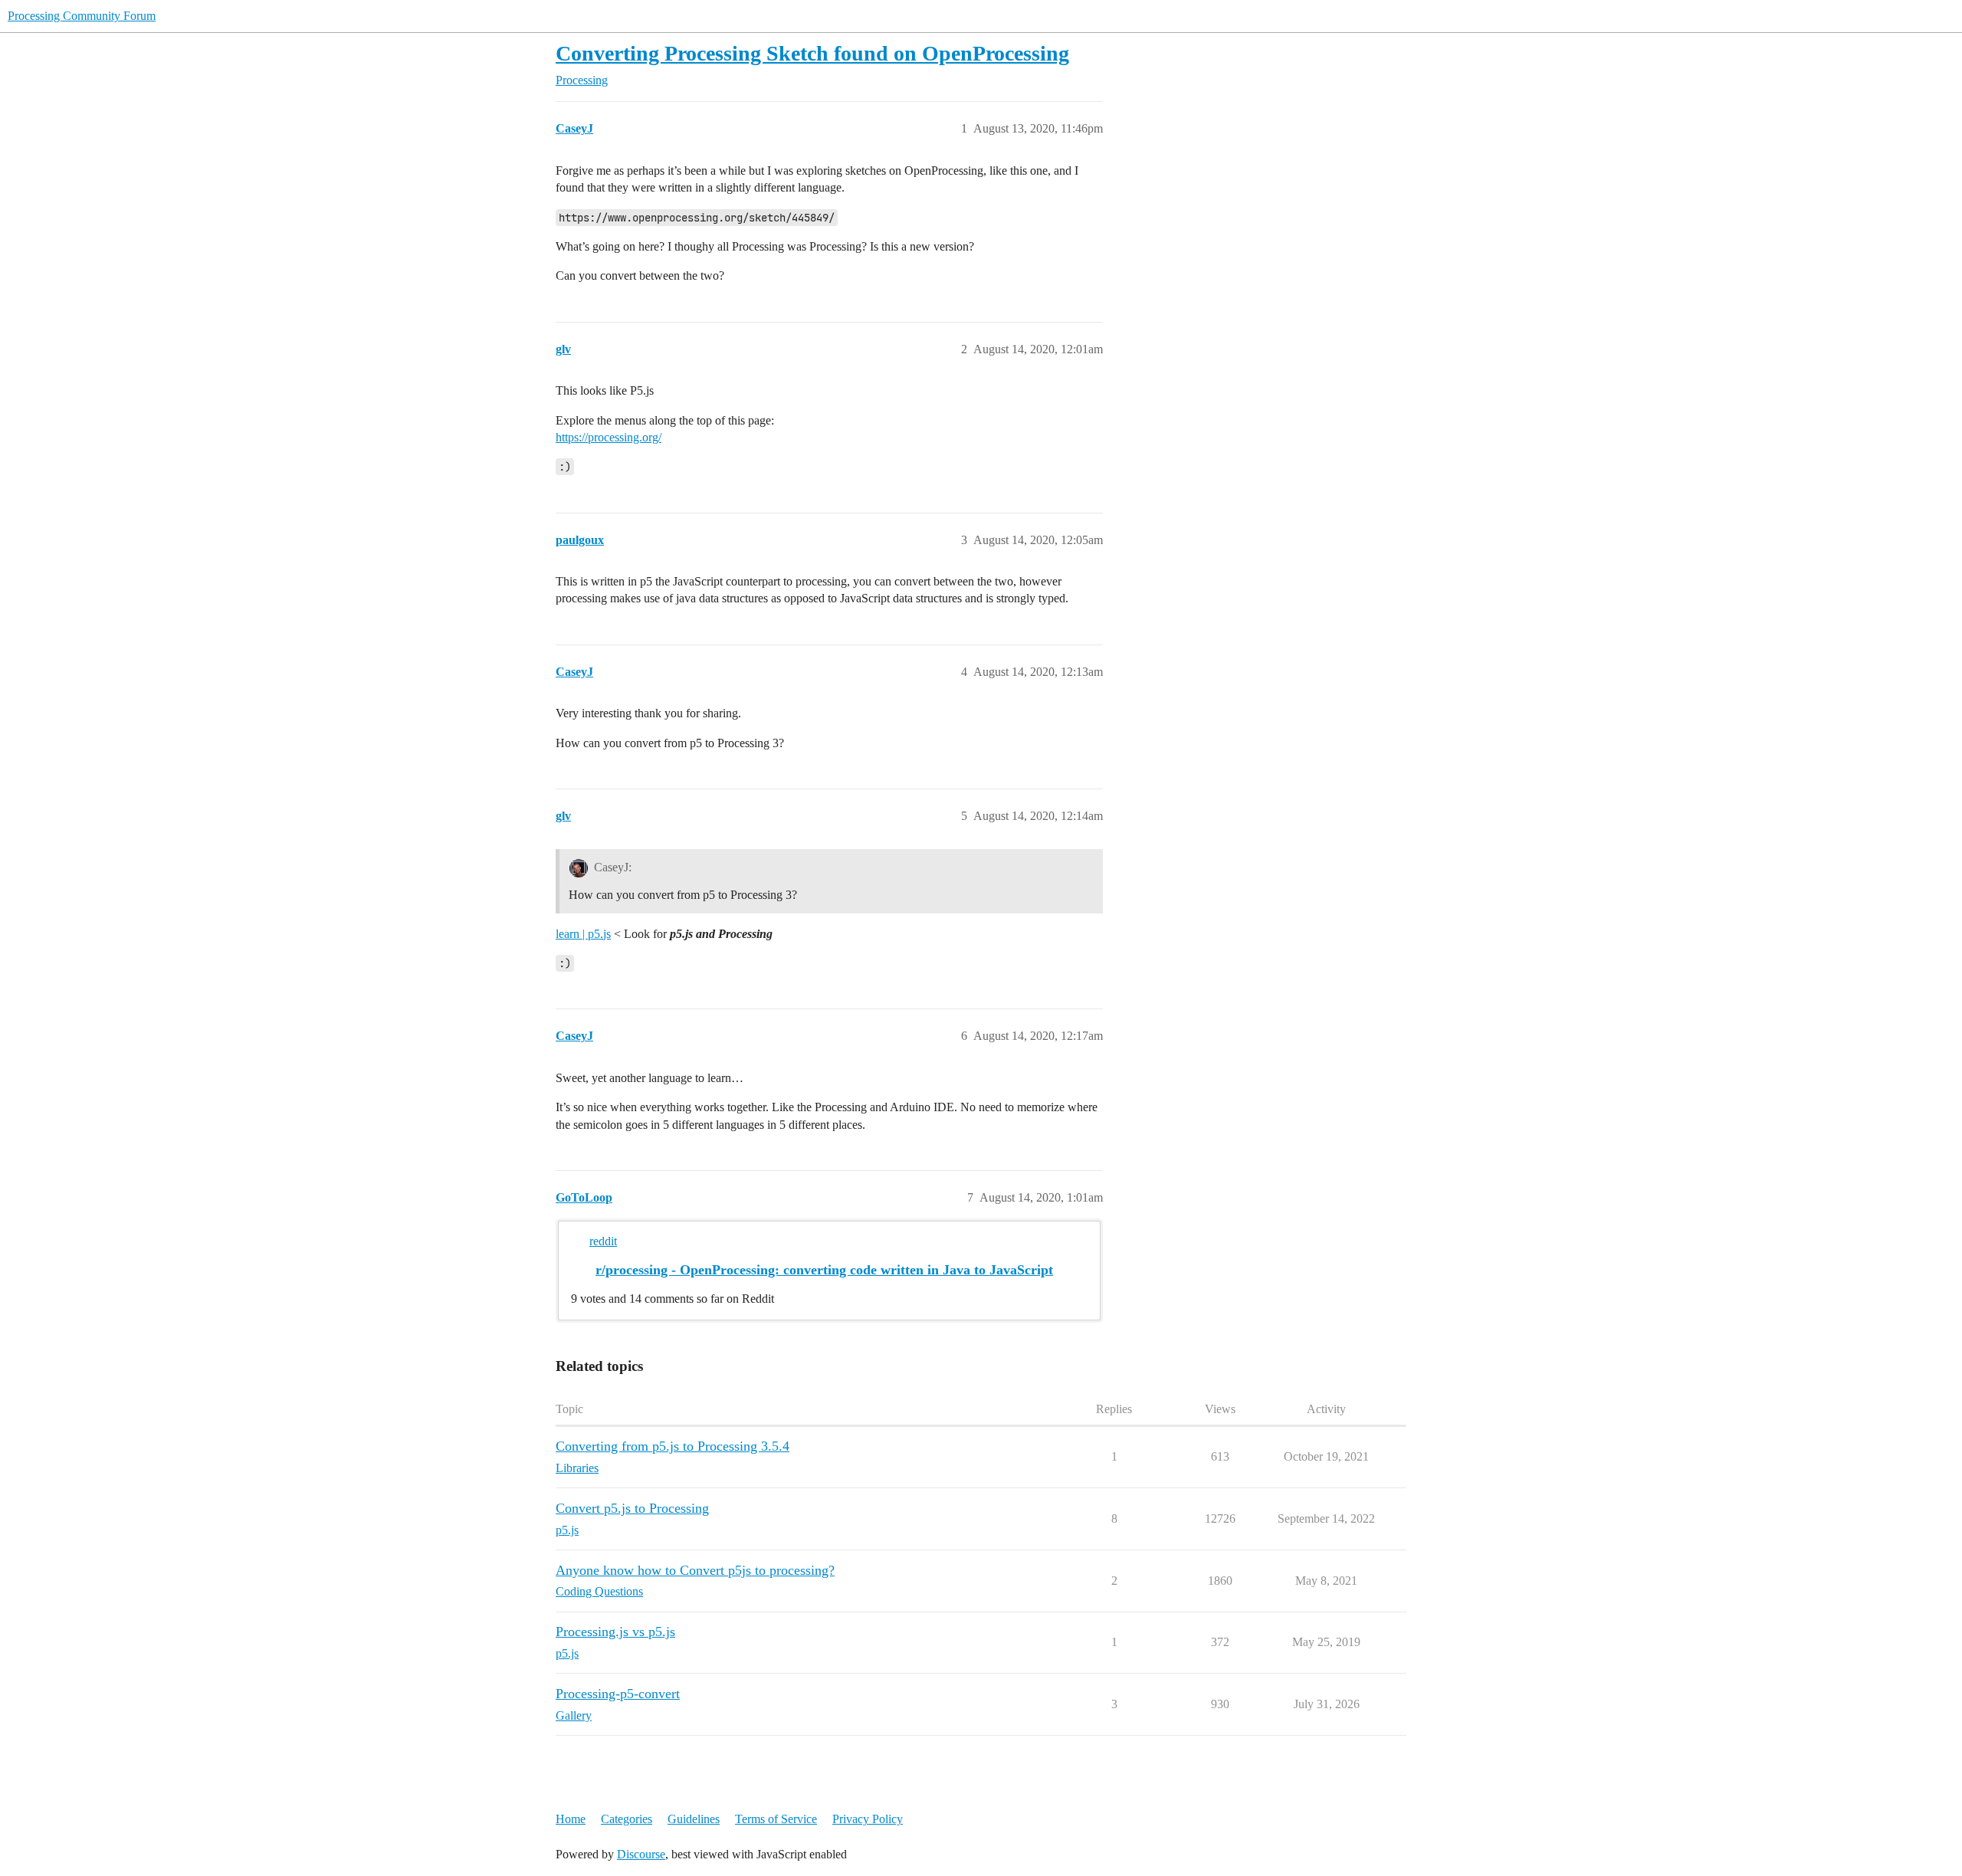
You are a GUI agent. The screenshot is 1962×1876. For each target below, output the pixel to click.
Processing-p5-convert (618, 1694)
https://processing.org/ (609, 437)
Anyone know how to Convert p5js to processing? (695, 1570)
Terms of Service (776, 1819)
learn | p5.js (583, 934)
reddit (603, 1241)
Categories (627, 1819)
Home (571, 1819)
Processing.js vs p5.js (615, 1632)
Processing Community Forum (82, 16)
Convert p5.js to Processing (632, 1508)
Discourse (641, 1854)
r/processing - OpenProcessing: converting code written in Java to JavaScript (824, 1270)
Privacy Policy (868, 1819)
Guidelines (694, 1819)
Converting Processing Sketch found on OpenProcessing (812, 53)
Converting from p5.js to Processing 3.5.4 (673, 1446)
